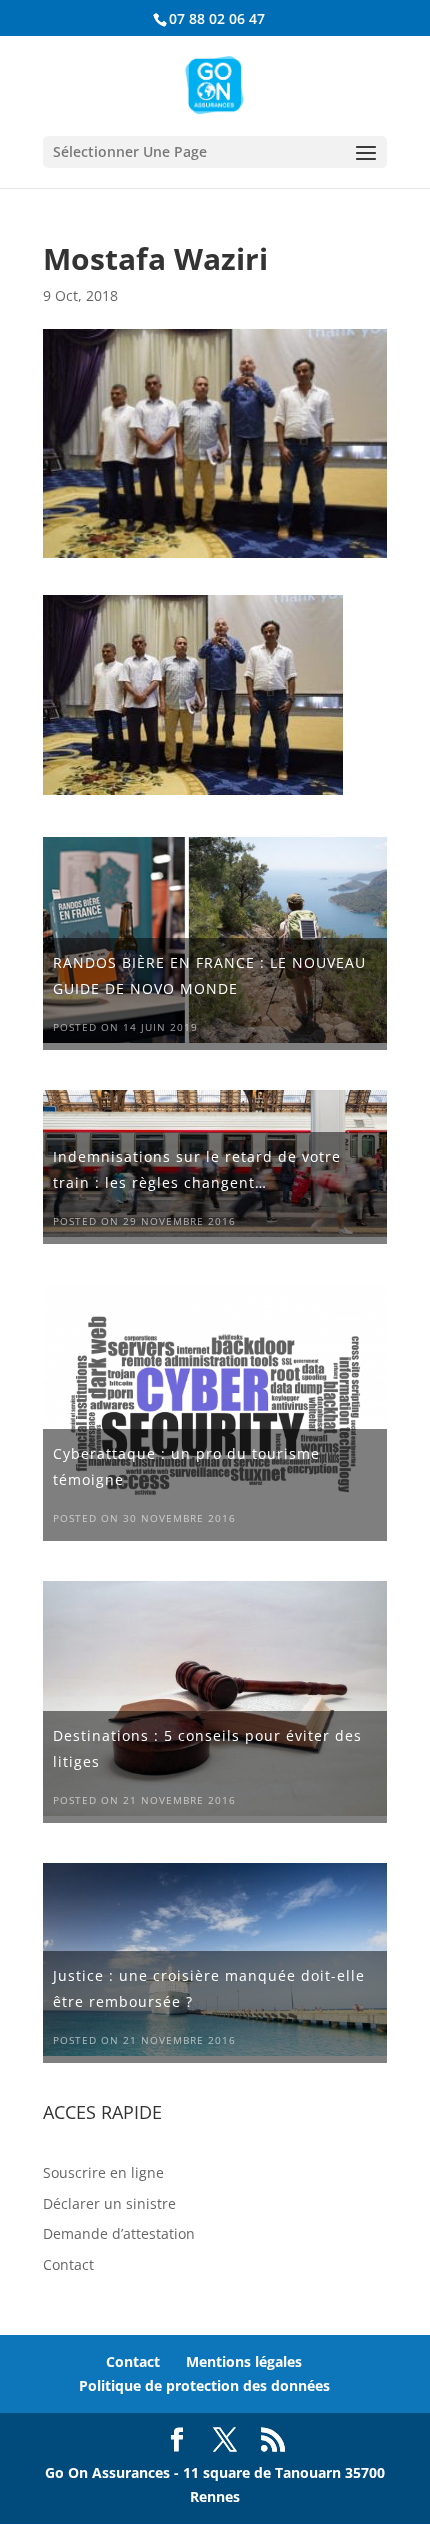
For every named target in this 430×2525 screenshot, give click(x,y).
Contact (68, 2264)
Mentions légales (244, 2361)
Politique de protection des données (204, 2385)
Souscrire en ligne (103, 2172)
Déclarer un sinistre (109, 2203)
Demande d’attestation (119, 2233)
